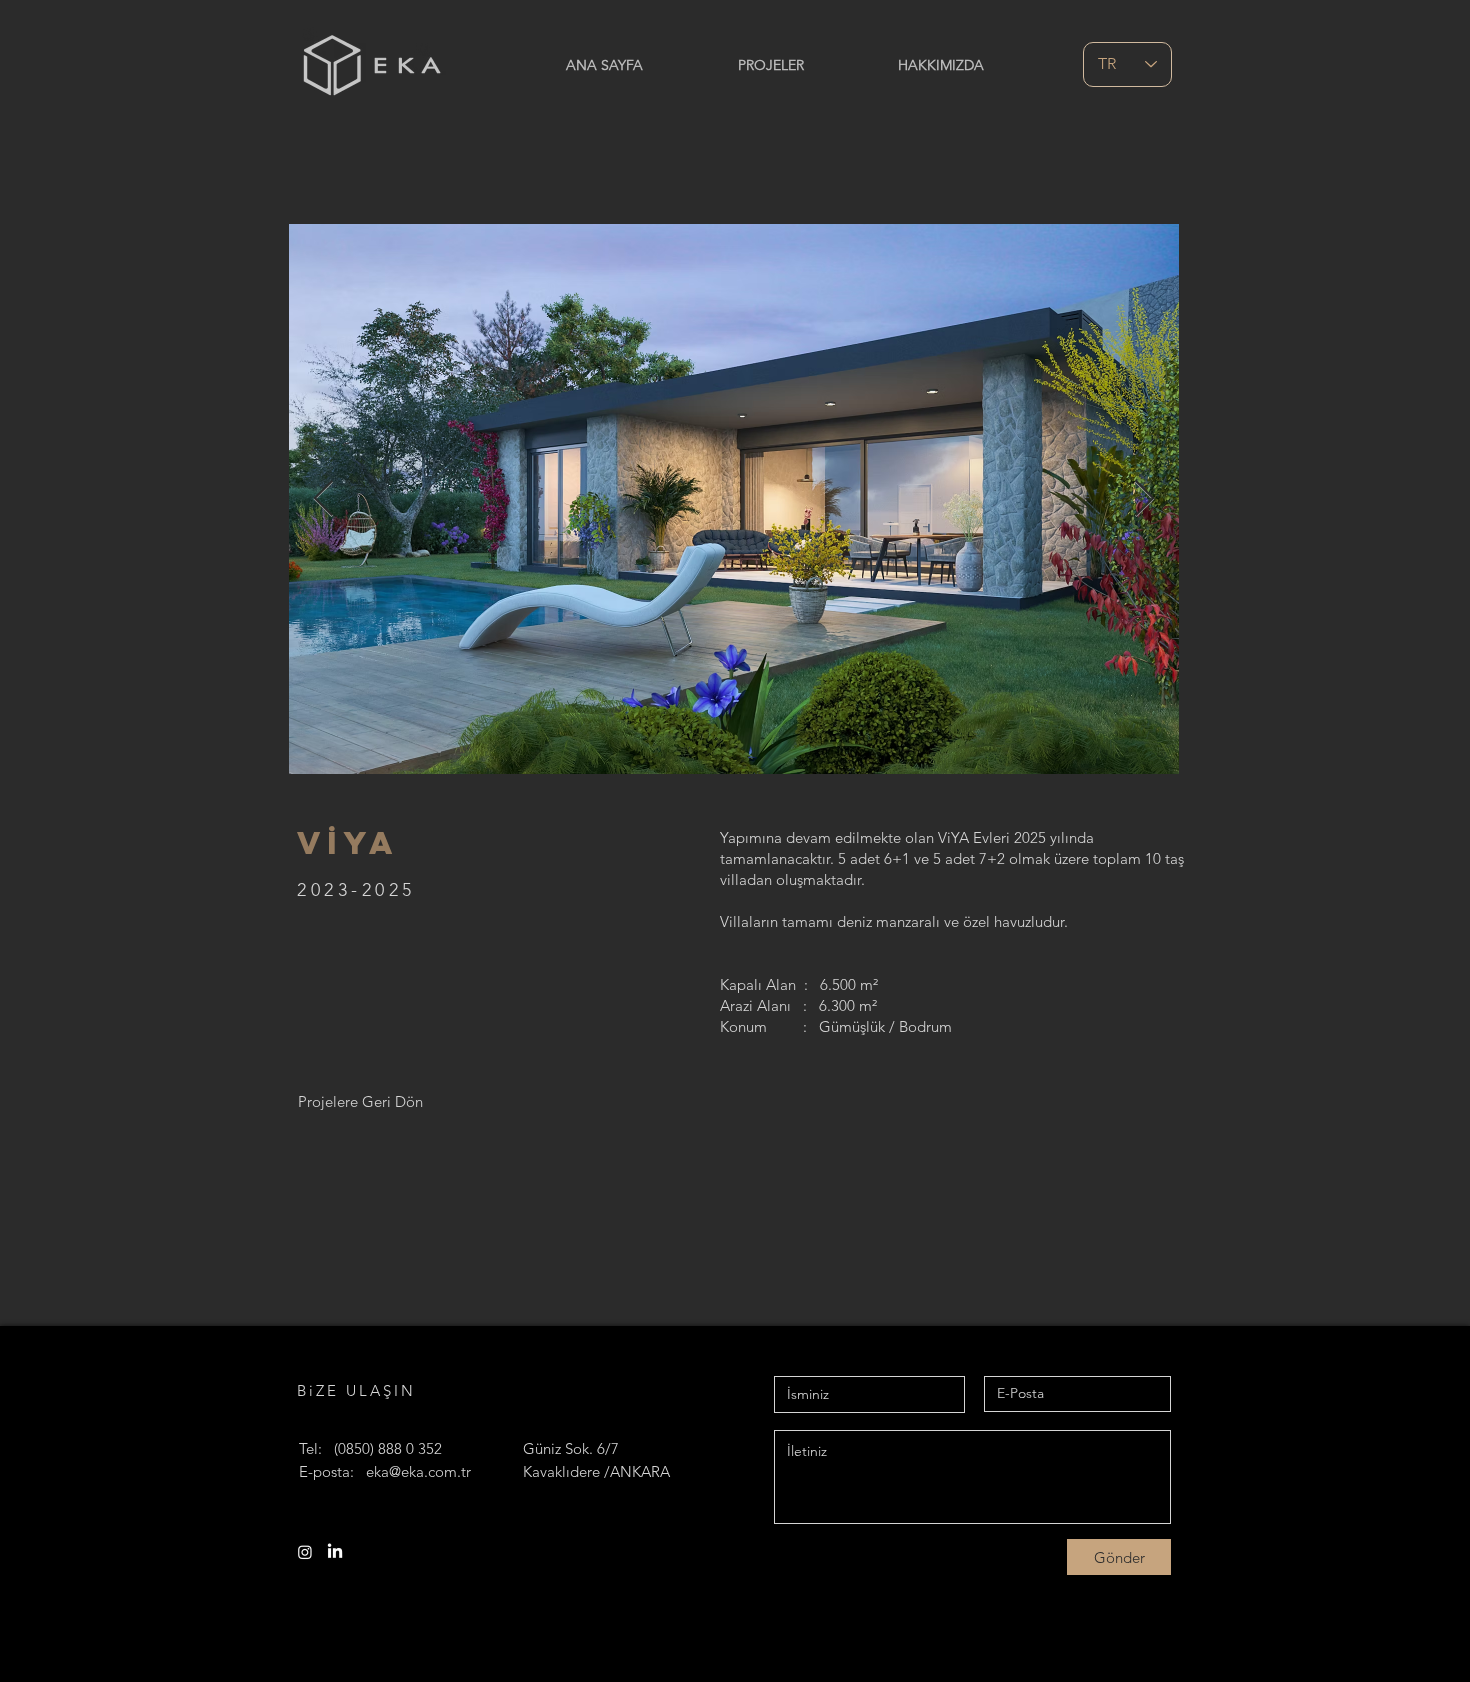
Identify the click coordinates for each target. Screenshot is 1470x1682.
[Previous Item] (323, 499)
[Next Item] (1144, 499)
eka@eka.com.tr (418, 1471)
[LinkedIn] (335, 1552)
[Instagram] (305, 1552)
